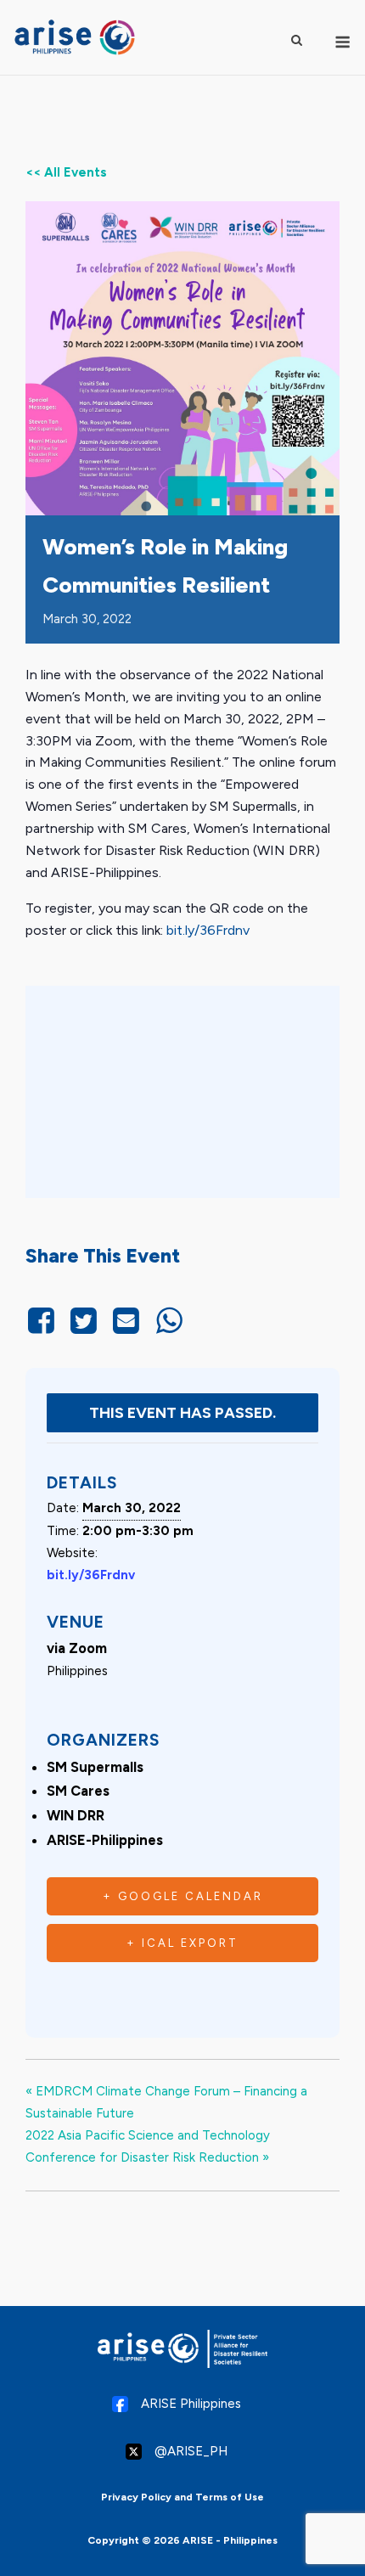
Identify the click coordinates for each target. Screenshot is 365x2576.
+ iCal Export (182, 1943)
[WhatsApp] (169, 1321)
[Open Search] (297, 40)
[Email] (126, 1321)
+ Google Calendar (183, 1896)
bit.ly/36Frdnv (208, 930)
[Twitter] (83, 1321)
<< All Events (66, 172)
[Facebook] (44, 1321)
